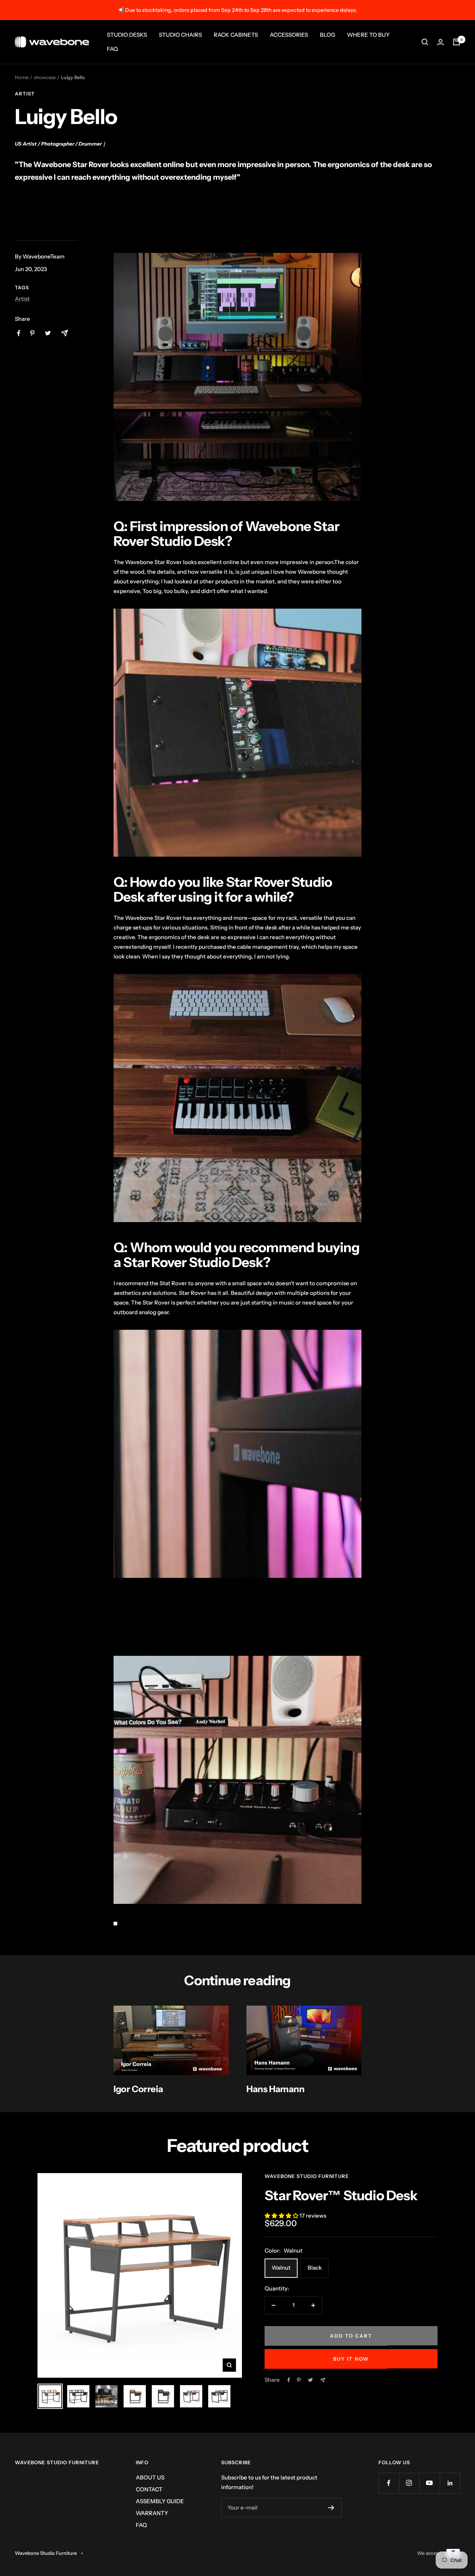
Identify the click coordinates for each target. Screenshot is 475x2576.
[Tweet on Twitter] (310, 2380)
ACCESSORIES (289, 35)
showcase (45, 77)
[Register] (331, 2508)
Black (315, 2268)
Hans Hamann (276, 2089)
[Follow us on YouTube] (430, 2483)
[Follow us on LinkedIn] (450, 2483)
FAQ (112, 49)
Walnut (281, 2268)
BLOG (327, 35)
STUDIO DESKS (127, 35)
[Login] (440, 42)
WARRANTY (152, 2513)
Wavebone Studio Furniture (307, 2176)
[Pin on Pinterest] (299, 2380)
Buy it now (351, 2359)
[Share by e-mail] (323, 2380)
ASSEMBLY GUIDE (160, 2501)
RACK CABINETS (236, 35)
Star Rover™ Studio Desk (341, 2195)
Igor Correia (138, 2089)
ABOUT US (150, 2477)
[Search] (425, 42)
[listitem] (19, 333)
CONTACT (149, 2489)
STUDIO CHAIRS (180, 35)
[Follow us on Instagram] (409, 2483)
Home (22, 77)
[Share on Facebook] (289, 2380)
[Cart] (456, 42)
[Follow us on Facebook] (389, 2483)
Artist (25, 94)
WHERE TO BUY (368, 35)
